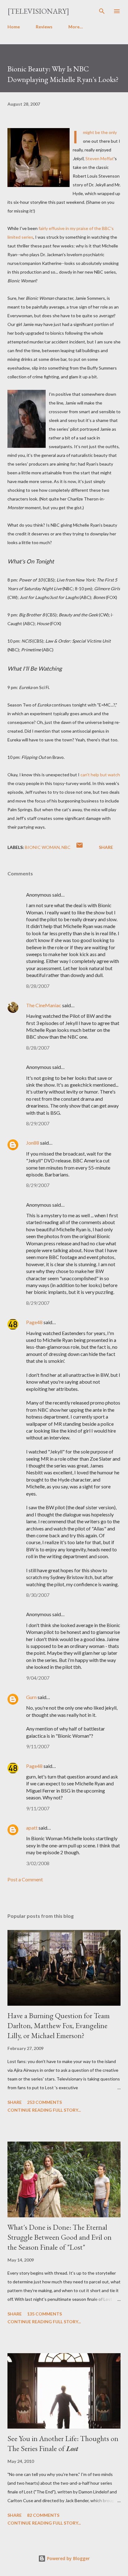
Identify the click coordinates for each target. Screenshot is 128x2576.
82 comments (43, 2515)
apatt (32, 1828)
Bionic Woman (42, 847)
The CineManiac (44, 1005)
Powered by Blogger (68, 2558)
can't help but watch (100, 775)
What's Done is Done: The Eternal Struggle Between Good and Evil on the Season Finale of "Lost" (59, 2237)
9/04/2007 (38, 1678)
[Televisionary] (38, 11)
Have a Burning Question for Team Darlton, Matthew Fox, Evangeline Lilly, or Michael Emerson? (59, 2025)
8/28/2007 (38, 986)
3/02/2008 (38, 1863)
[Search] (102, 11)
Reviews (44, 27)
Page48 (34, 1322)
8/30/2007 (38, 1595)
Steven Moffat (100, 158)
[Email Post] (80, 847)
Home (14, 27)
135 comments (44, 2314)
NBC (66, 847)
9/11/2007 (38, 1746)
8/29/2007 (38, 1123)
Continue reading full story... (44, 2110)
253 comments (44, 2102)
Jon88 (33, 1143)
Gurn (31, 1697)
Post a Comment (25, 1879)
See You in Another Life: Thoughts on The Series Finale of (63, 2443)
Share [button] (106, 847)
